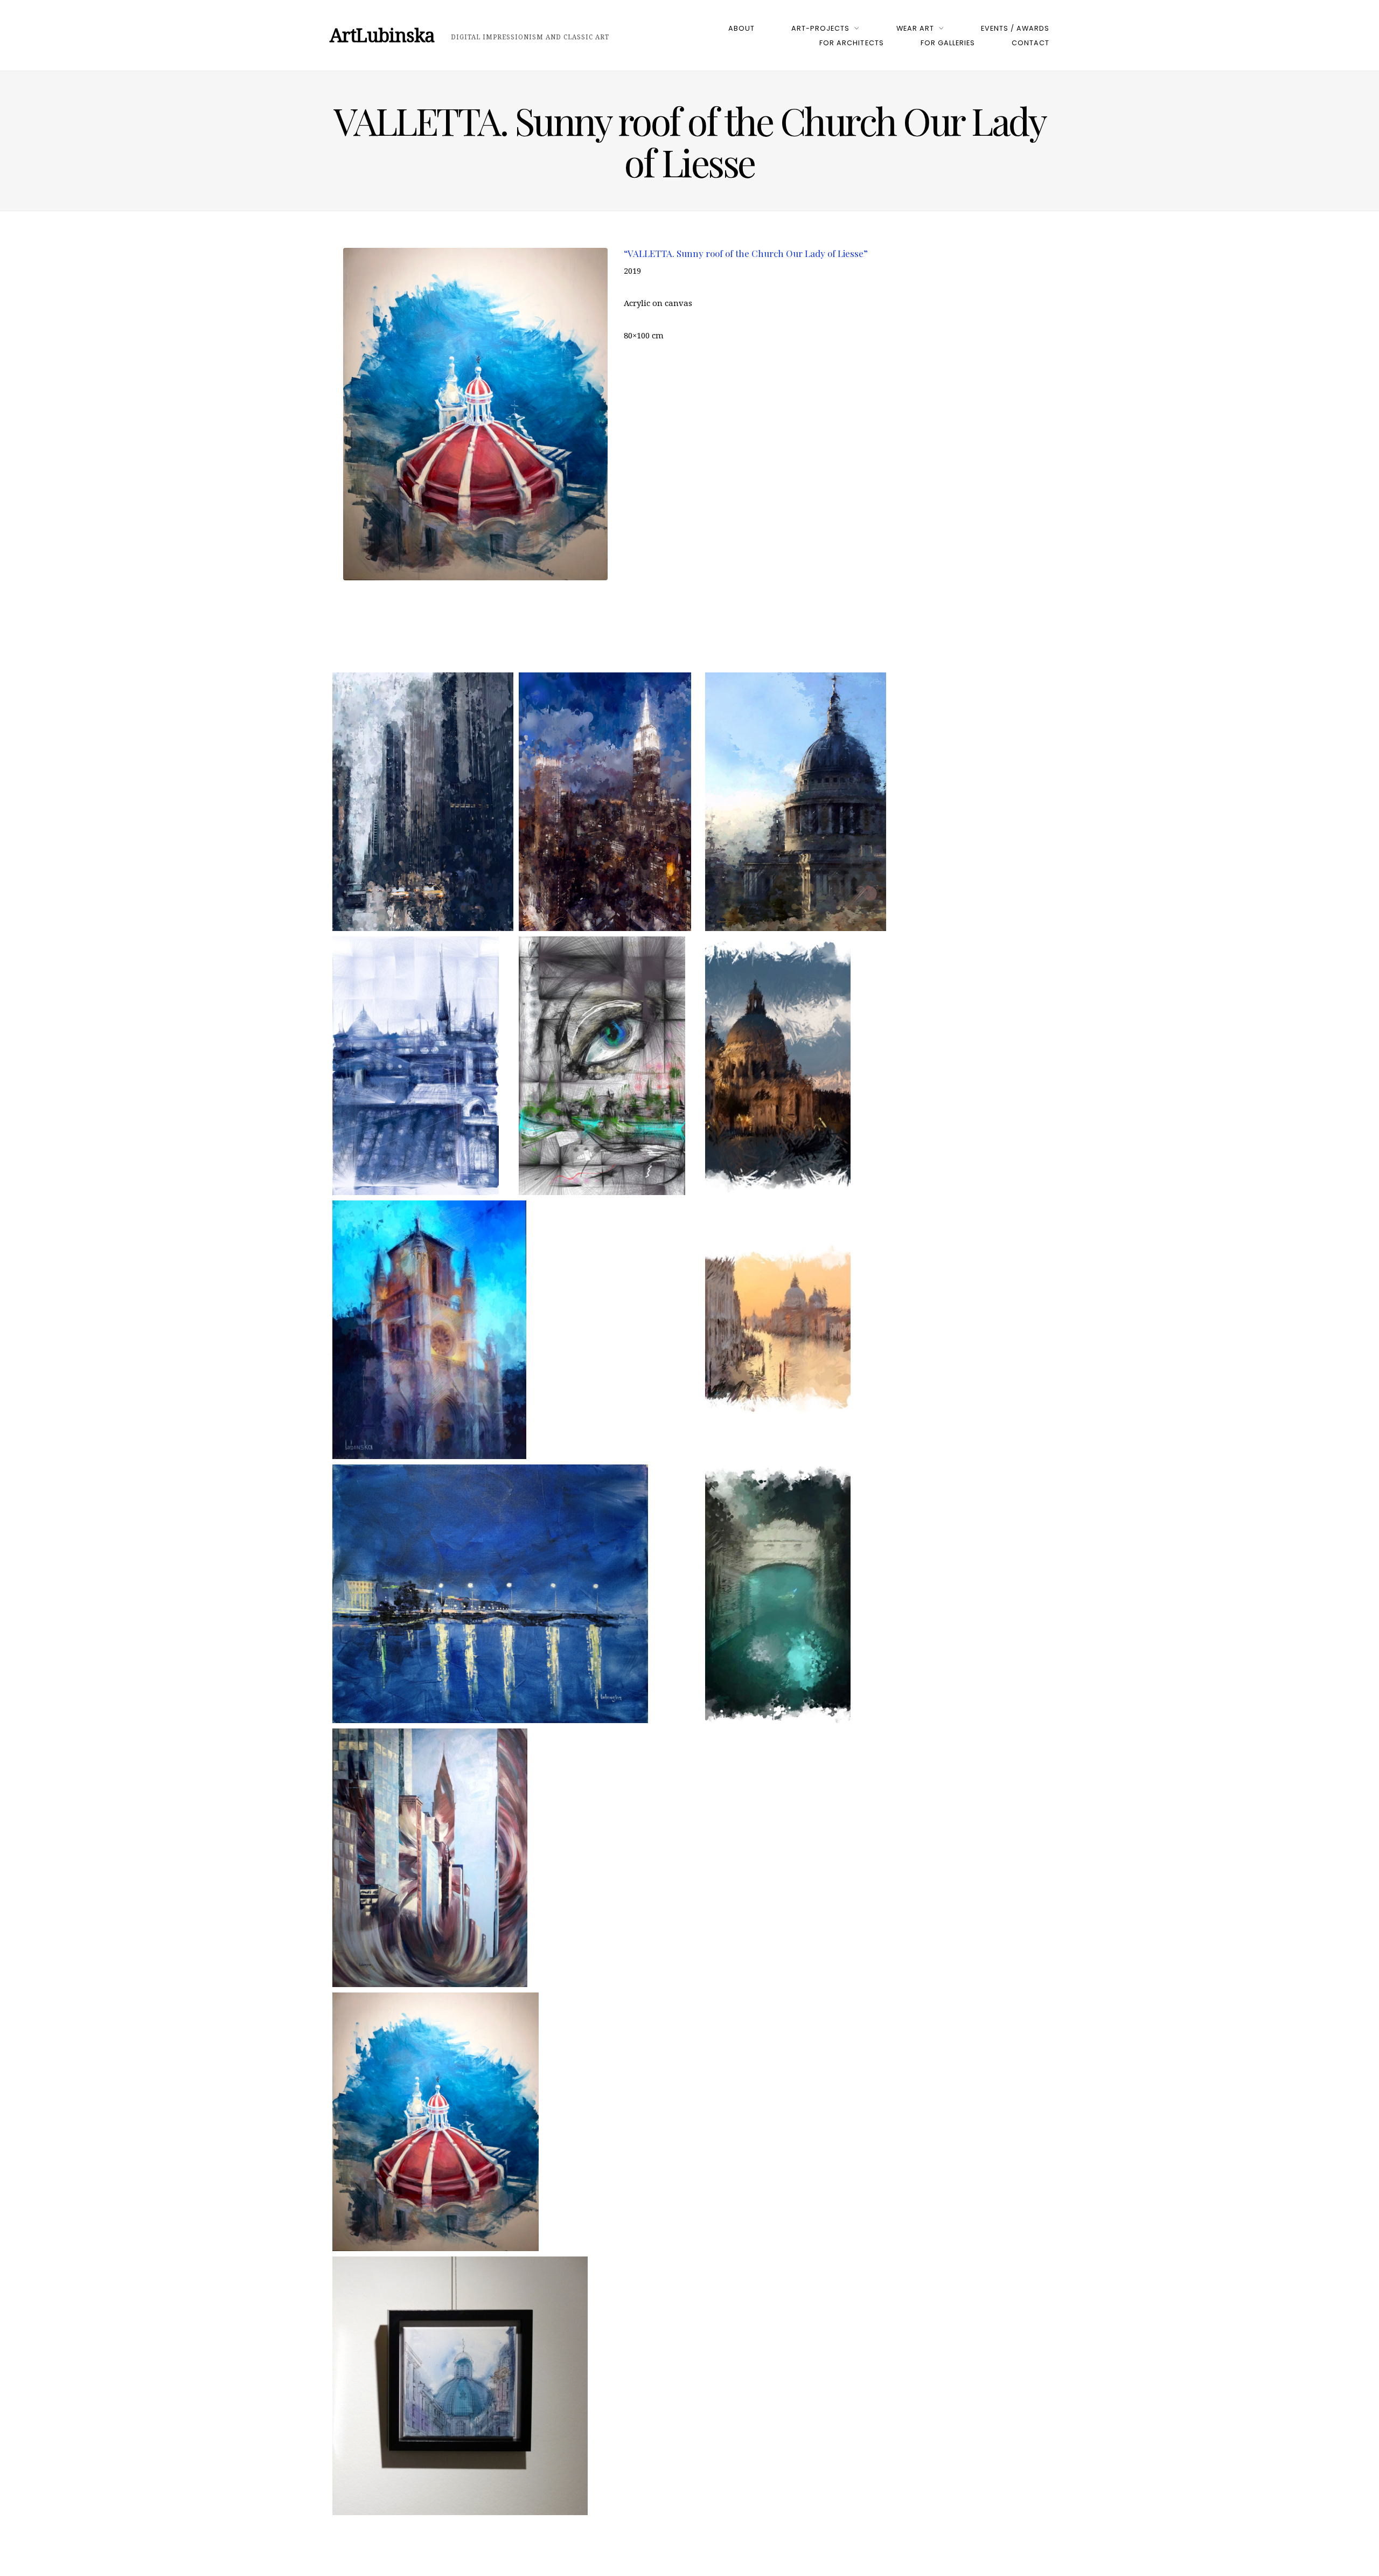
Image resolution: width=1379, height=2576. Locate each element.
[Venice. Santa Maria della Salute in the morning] (778, 1066)
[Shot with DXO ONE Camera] (460, 2386)
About (741, 28)
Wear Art (915, 28)
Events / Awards (1015, 28)
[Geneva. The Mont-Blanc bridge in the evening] (490, 1594)
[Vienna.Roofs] (416, 1066)
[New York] (423, 802)
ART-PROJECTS (820, 28)
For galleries (948, 43)
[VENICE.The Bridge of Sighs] (778, 1594)
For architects (851, 43)
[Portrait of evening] (602, 1066)
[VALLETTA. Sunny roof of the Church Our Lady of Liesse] (436, 2122)
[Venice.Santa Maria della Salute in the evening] (778, 1330)
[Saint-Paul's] (796, 802)
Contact (1030, 43)
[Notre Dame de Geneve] (429, 1330)
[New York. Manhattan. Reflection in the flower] (430, 1858)
